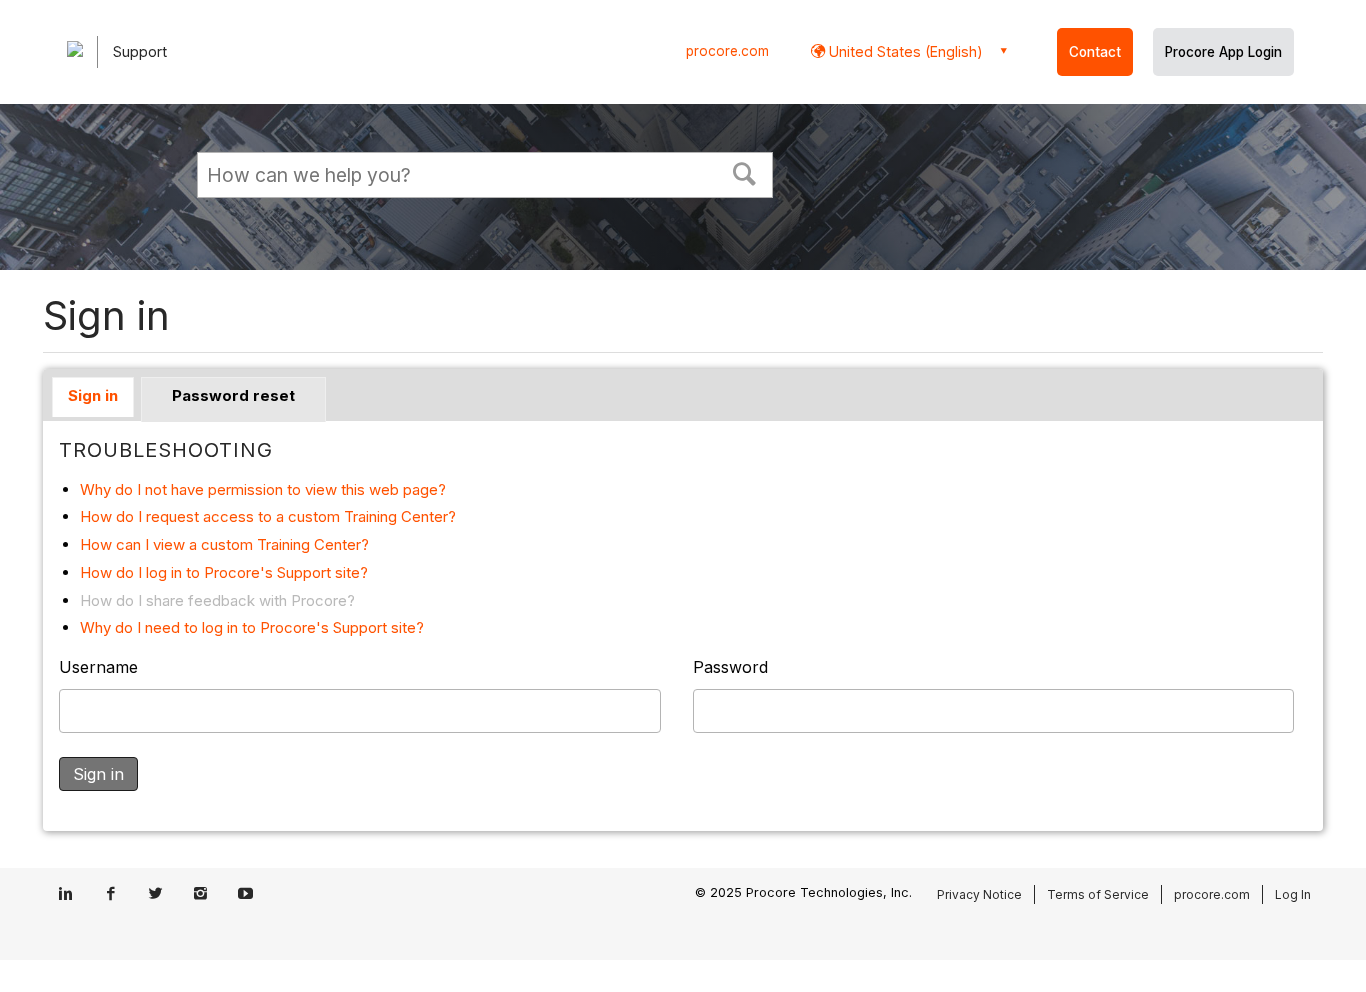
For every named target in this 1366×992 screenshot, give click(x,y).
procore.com (727, 51)
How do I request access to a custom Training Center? (268, 516)
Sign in (93, 395)
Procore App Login (1223, 52)
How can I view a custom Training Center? (224, 544)
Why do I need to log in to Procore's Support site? (252, 627)
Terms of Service (1098, 894)
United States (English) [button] (904, 51)
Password (730, 667)
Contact (1095, 52)
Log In (1293, 894)
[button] (745, 172)
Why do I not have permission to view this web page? (263, 489)
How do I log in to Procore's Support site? (224, 572)
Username (98, 667)
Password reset (233, 395)
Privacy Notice (979, 894)
